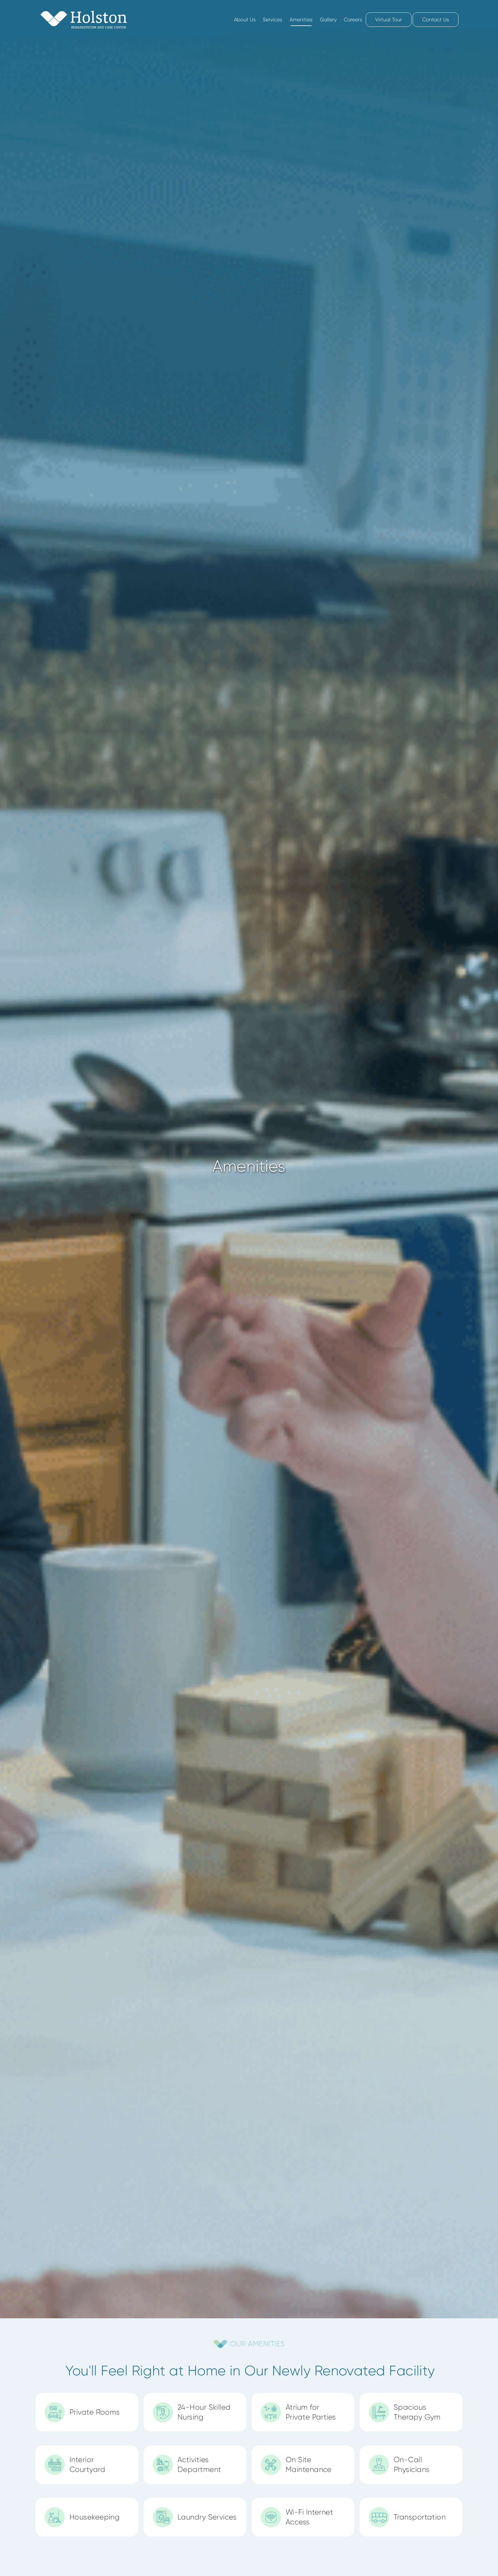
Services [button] (272, 20)
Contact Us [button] (436, 20)
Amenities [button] (301, 20)
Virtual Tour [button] (389, 20)
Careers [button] (353, 20)
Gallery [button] (328, 20)
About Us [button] (245, 20)
